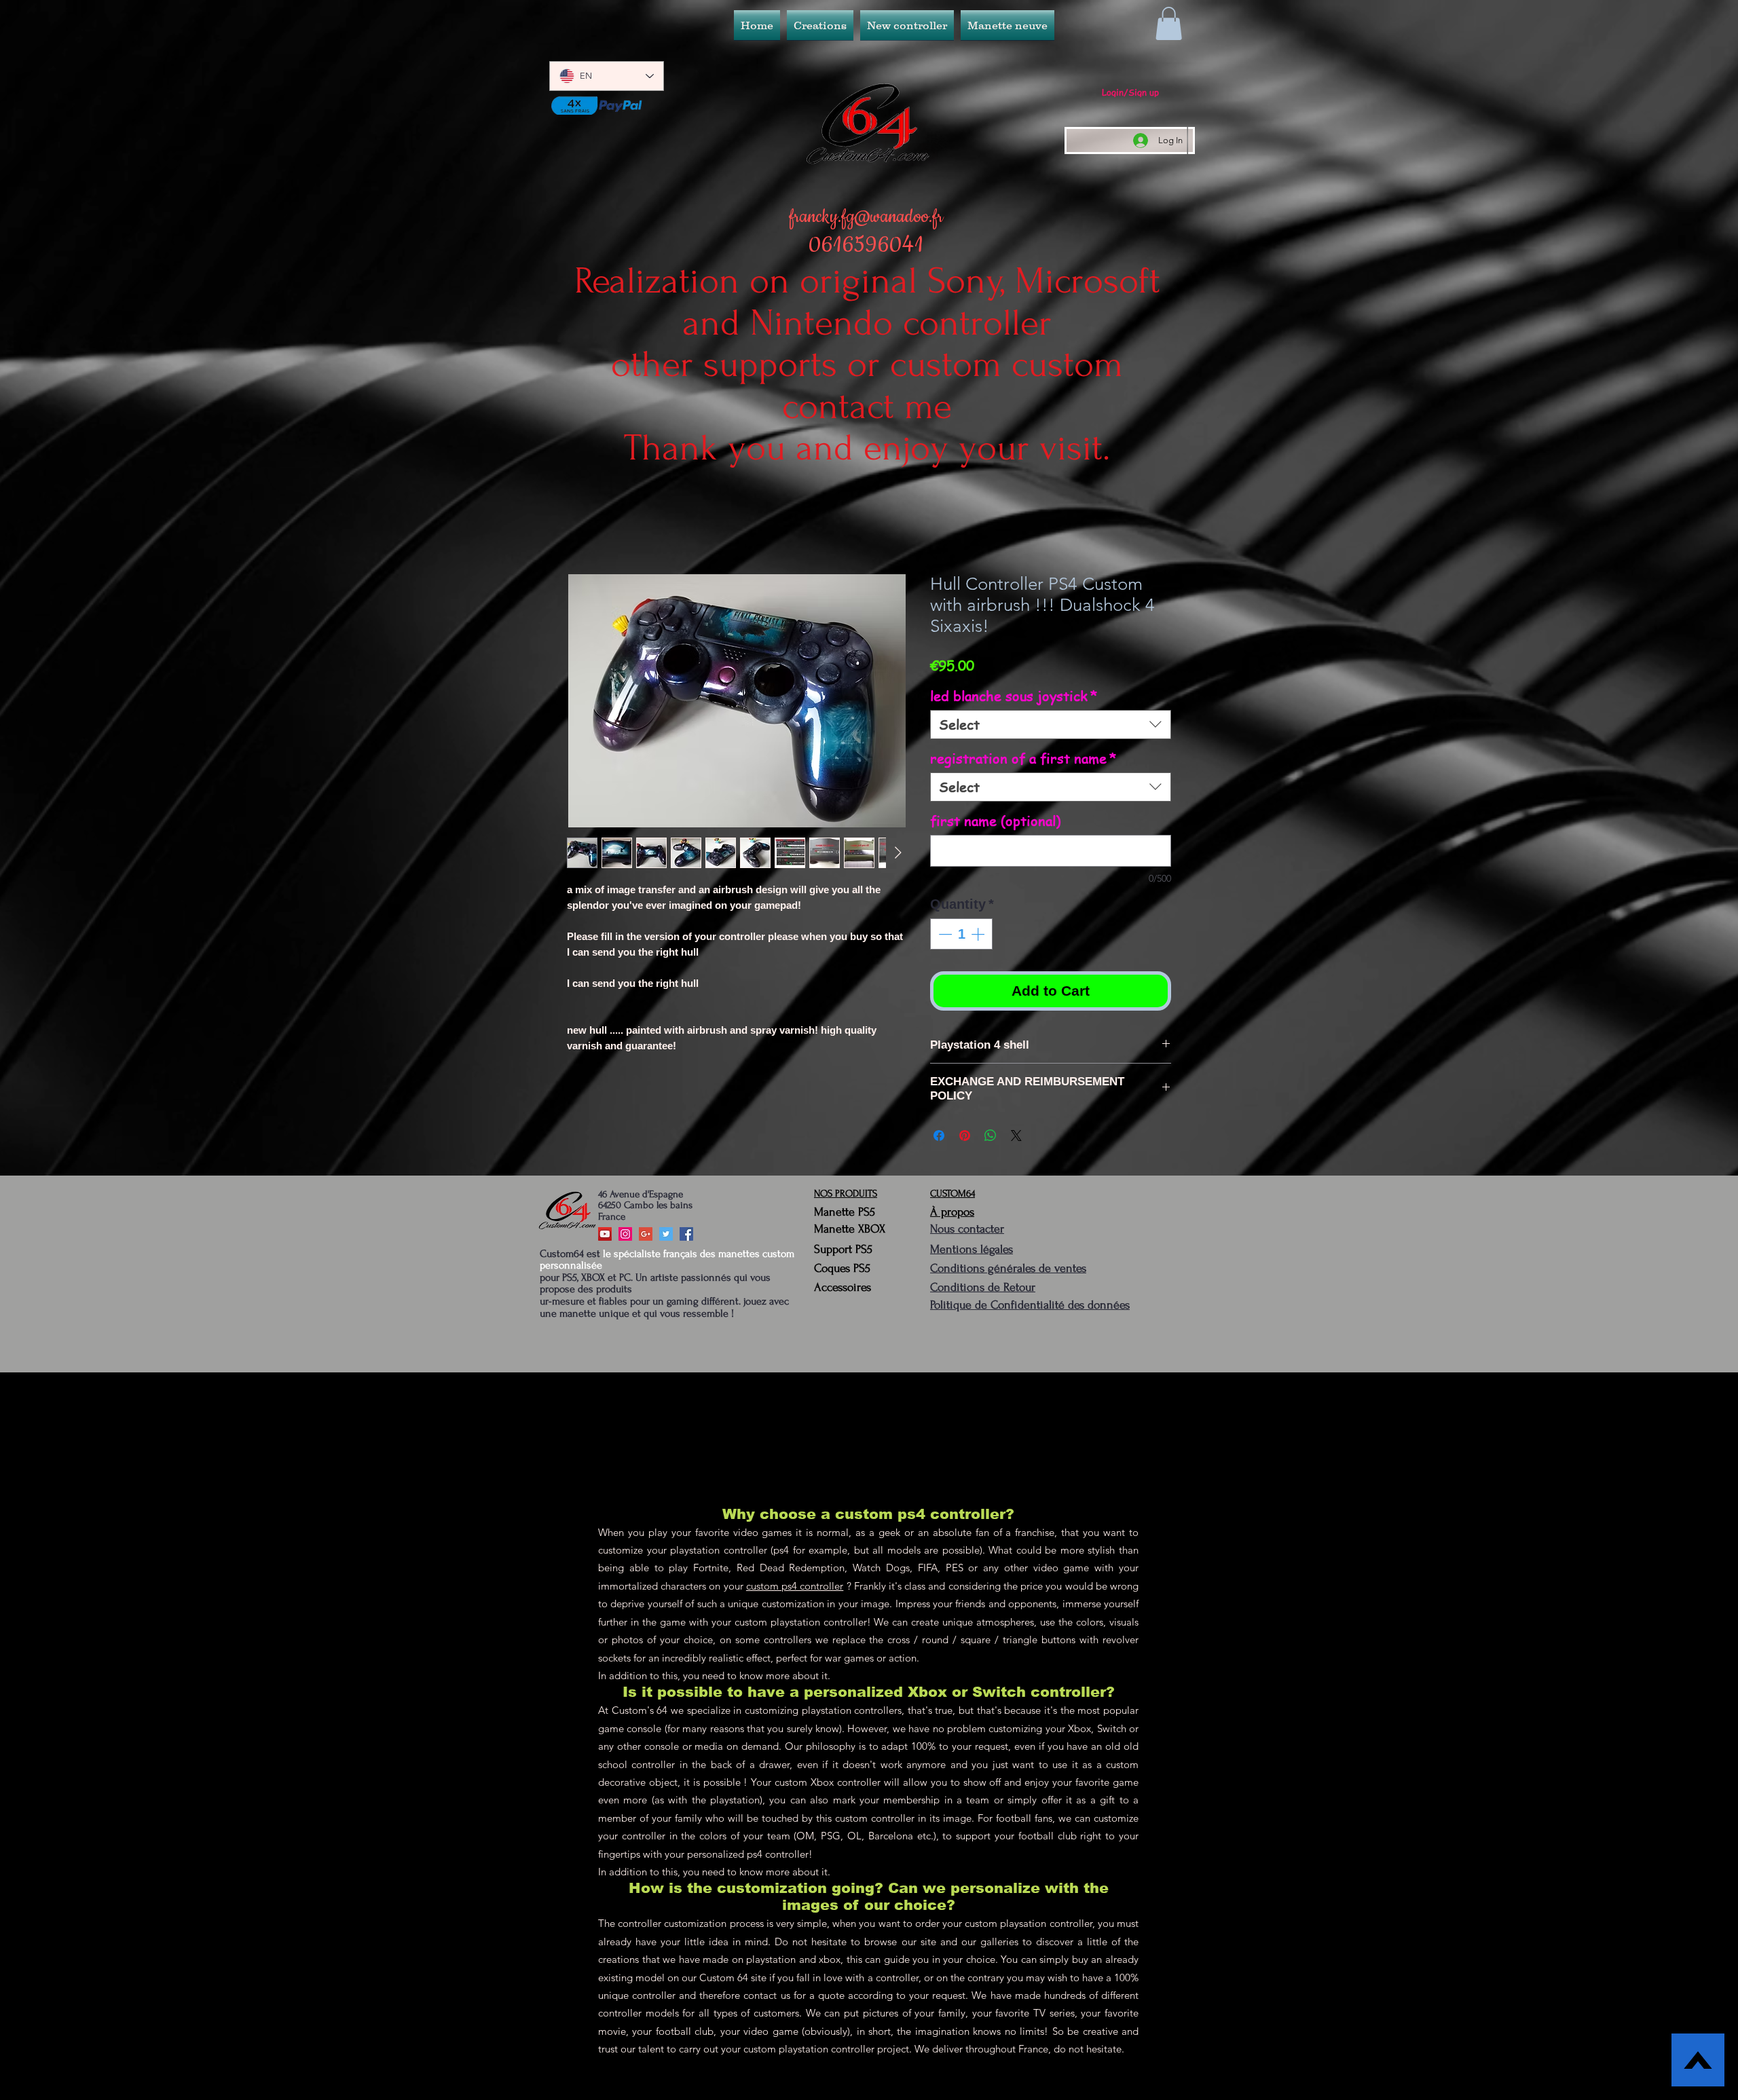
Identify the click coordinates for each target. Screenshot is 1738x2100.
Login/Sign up (1130, 92)
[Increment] (979, 937)
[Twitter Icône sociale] (666, 1237)
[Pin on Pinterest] (965, 1138)
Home (582, 527)
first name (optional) (995, 824)
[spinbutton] (961, 937)
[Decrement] (944, 937)
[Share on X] (1016, 1138)
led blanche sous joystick (1014, 699)
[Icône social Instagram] (625, 1237)
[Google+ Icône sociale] (646, 1237)
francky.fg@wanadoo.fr (866, 217)
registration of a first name (1023, 761)
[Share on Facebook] (939, 1138)
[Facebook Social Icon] (686, 1237)
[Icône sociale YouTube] (605, 1237)
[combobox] (1051, 727)
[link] (1169, 23)
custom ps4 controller (795, 1589)
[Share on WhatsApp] (991, 1138)
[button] (907, 25)
